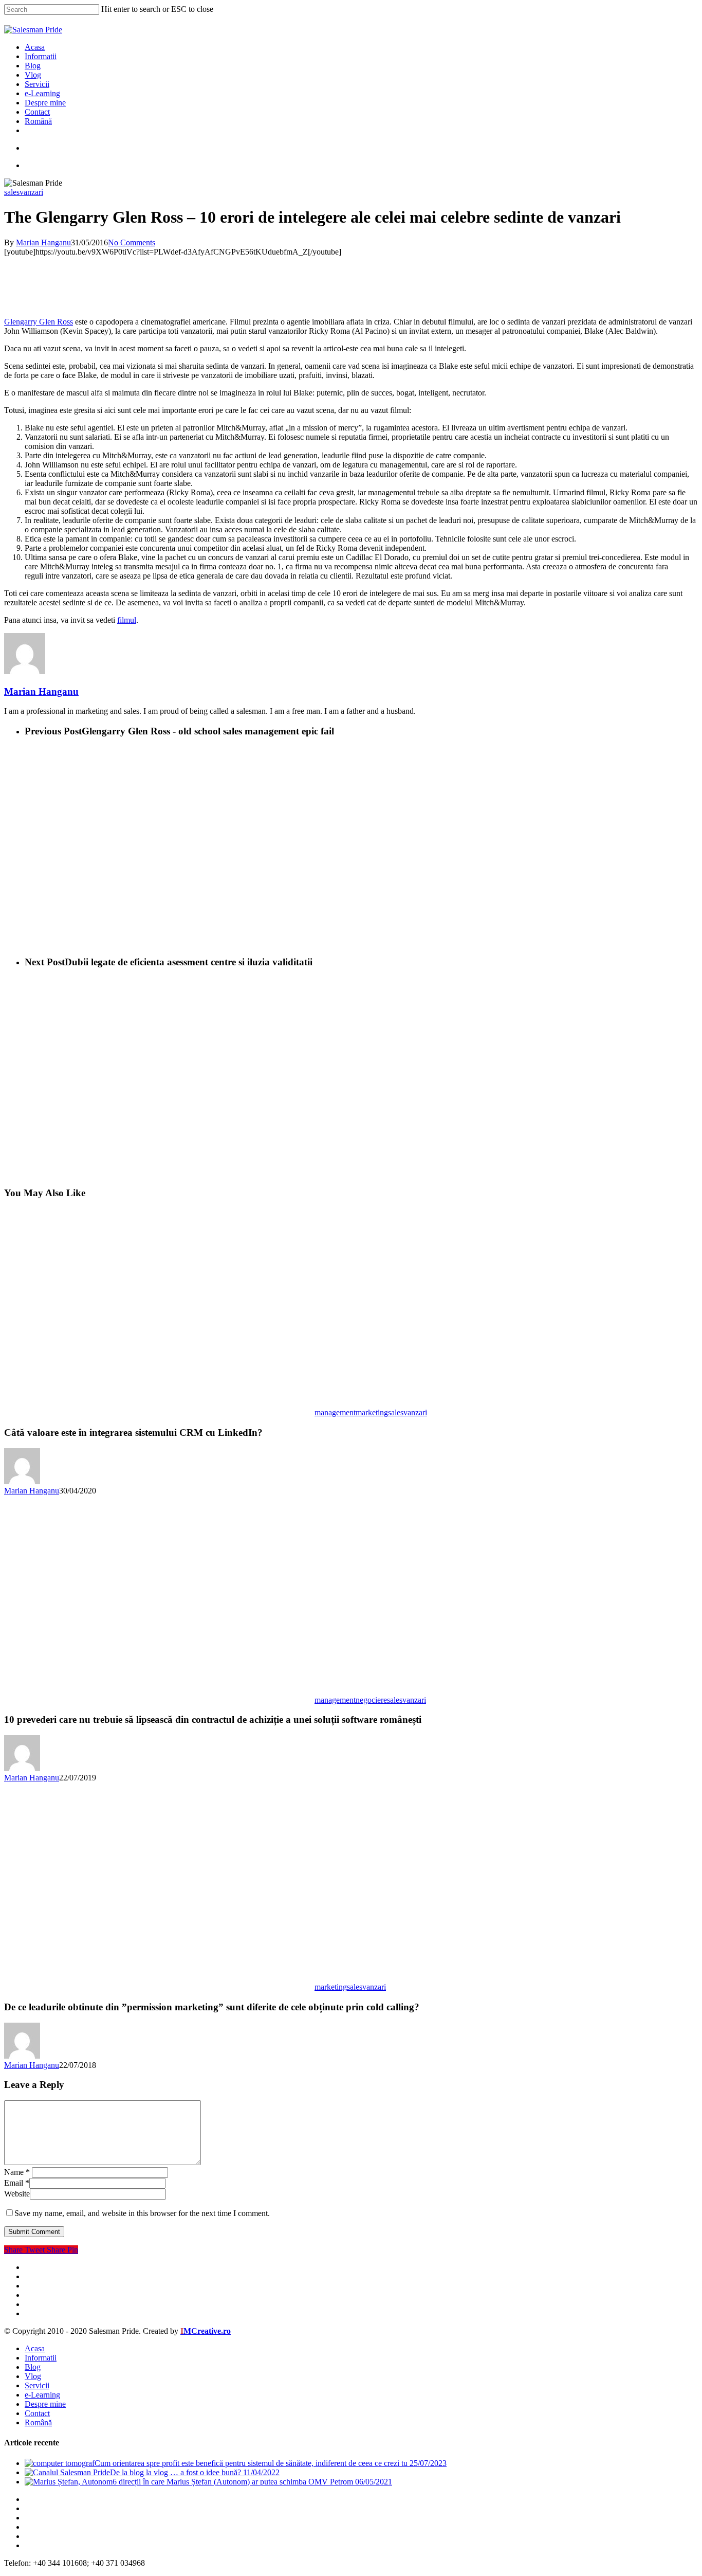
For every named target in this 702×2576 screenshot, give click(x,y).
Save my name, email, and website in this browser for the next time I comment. (142, 2213)
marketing (372, 1412)
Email (17, 2183)
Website (17, 2194)
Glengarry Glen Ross (39, 322)
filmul (127, 620)
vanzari (31, 192)
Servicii (37, 2385)
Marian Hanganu (43, 242)
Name (17, 2172)
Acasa (35, 2348)
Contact (37, 2413)
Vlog (33, 2376)
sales (12, 192)
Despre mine (45, 2404)
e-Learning (42, 2395)
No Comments (132, 242)
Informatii (41, 2358)
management (335, 1412)
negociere (371, 1700)
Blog (33, 2367)
